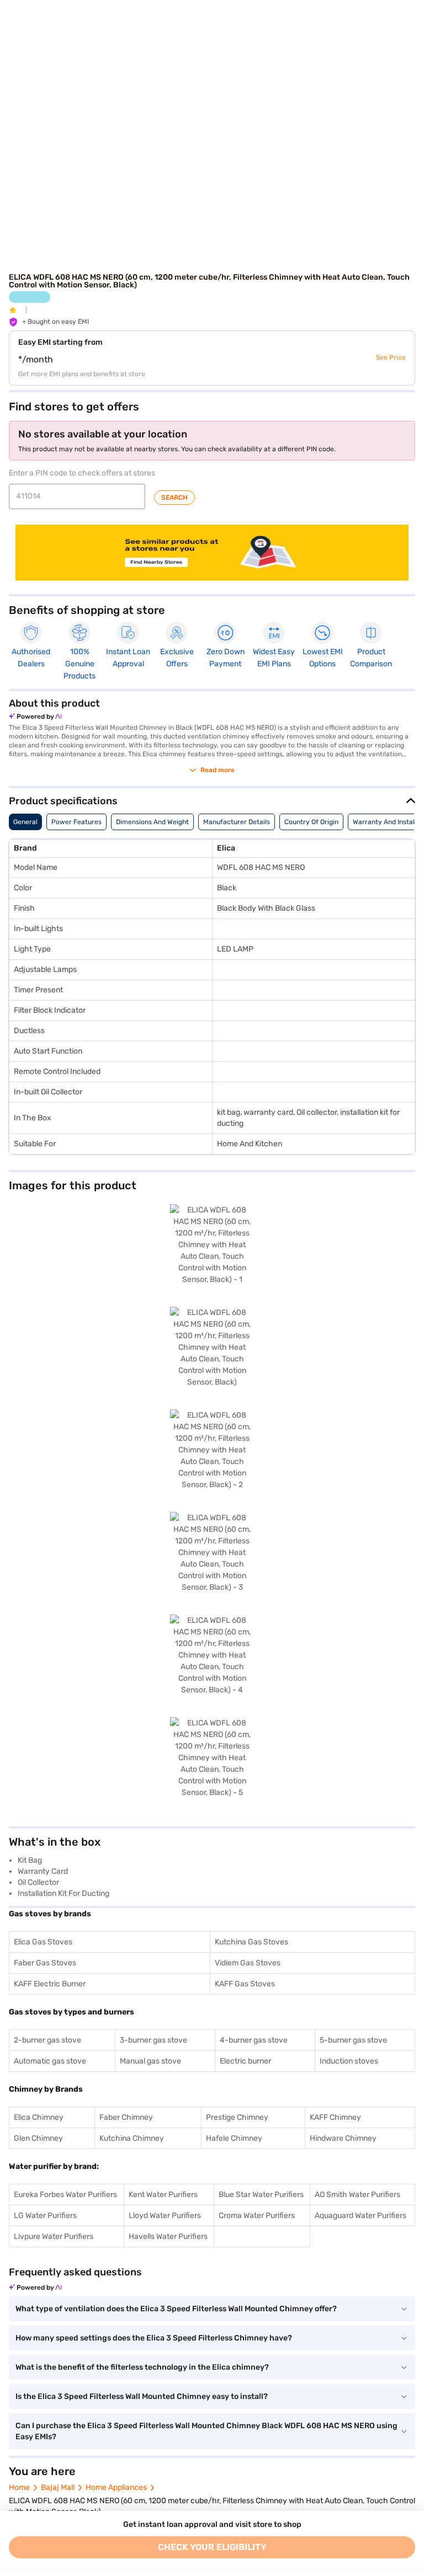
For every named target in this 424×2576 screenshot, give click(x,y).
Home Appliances (116, 2487)
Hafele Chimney (234, 2138)
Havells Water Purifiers (168, 2236)
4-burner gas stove (254, 2040)
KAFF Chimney (335, 2117)
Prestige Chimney (237, 2117)
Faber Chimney (126, 2117)
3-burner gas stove (153, 2040)
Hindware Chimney (343, 2138)
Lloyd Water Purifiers (165, 2216)
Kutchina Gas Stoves (251, 1942)
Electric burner (245, 2061)
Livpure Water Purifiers (54, 2236)
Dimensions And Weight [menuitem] (152, 822)
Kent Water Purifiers (163, 2195)
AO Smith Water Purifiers (357, 2195)
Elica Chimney (39, 2117)
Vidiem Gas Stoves (248, 1963)
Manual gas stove (150, 2061)
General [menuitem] (25, 822)
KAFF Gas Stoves (245, 1984)
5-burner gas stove (353, 2040)
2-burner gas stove (47, 2040)
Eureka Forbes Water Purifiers (65, 2195)
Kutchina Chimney (132, 2138)
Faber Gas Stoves (45, 1963)
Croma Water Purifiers (257, 2216)
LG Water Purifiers (45, 2216)
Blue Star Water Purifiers (261, 2195)
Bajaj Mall (58, 2487)
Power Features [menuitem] (76, 822)
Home (19, 2487)
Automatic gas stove (50, 2061)
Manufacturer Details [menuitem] (237, 822)
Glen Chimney (38, 2138)
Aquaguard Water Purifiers (361, 2216)
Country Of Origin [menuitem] (311, 822)
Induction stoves (349, 2061)
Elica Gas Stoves (43, 1942)
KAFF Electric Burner (50, 1984)
